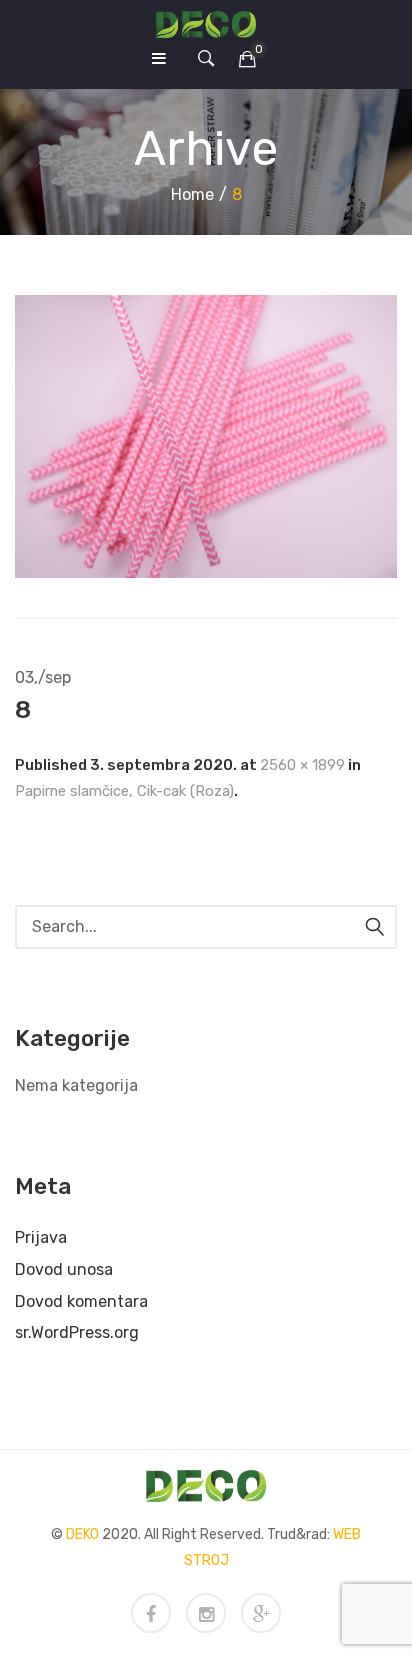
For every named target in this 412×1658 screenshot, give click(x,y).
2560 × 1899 (302, 765)
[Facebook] (151, 1613)
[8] (206, 435)
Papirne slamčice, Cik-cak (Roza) (124, 791)
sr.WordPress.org (77, 1332)
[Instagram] (206, 1613)
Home (192, 194)
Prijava (41, 1237)
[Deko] (206, 23)
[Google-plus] (261, 1613)
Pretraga (375, 927)
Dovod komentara (81, 1301)
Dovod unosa (64, 1269)
